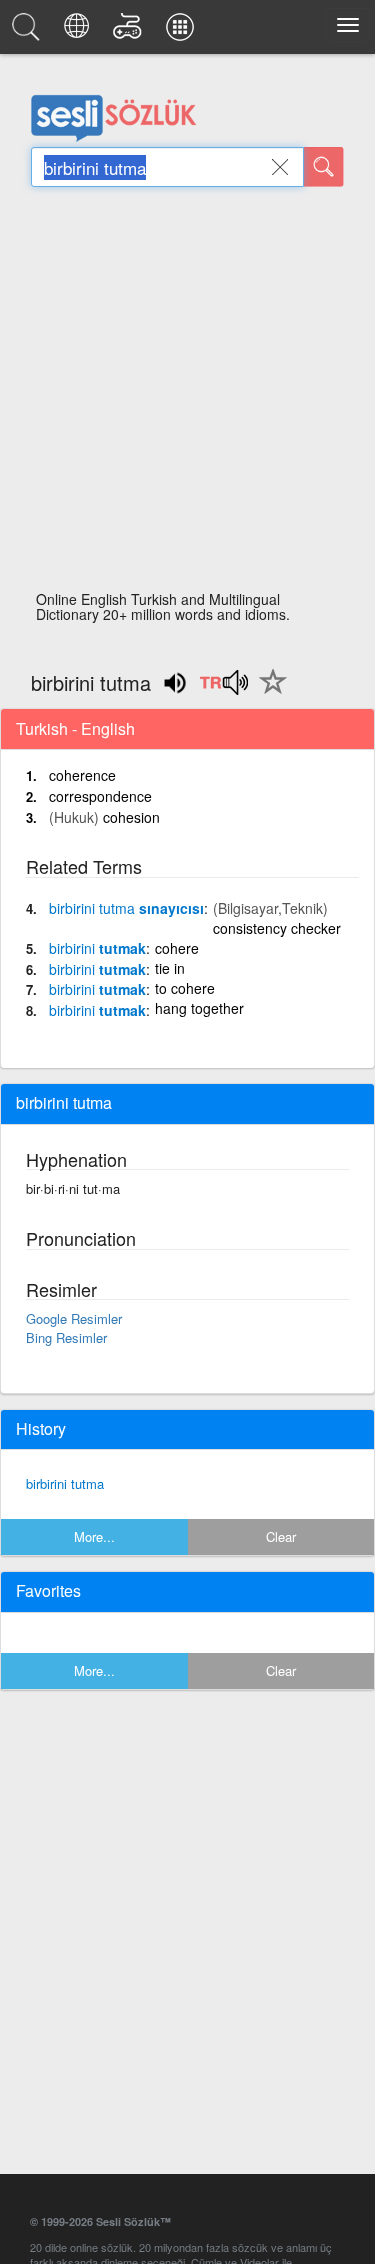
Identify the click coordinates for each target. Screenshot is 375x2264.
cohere (177, 948)
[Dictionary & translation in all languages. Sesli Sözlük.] (29, 32)
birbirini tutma (65, 1483)
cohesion (131, 817)
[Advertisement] (187, 394)
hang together (199, 1008)
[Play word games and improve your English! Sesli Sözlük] (130, 32)
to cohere (185, 988)
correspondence (100, 796)
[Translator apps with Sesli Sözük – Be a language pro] (183, 32)
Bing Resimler (66, 1337)
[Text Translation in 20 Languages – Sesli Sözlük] (79, 32)
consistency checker (277, 928)
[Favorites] (268, 693)
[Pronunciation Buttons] (223, 689)
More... (94, 1536)
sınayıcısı (126, 908)
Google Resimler (74, 1318)
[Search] (324, 167)
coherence (82, 775)
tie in (170, 968)
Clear (281, 1536)
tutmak (97, 948)
